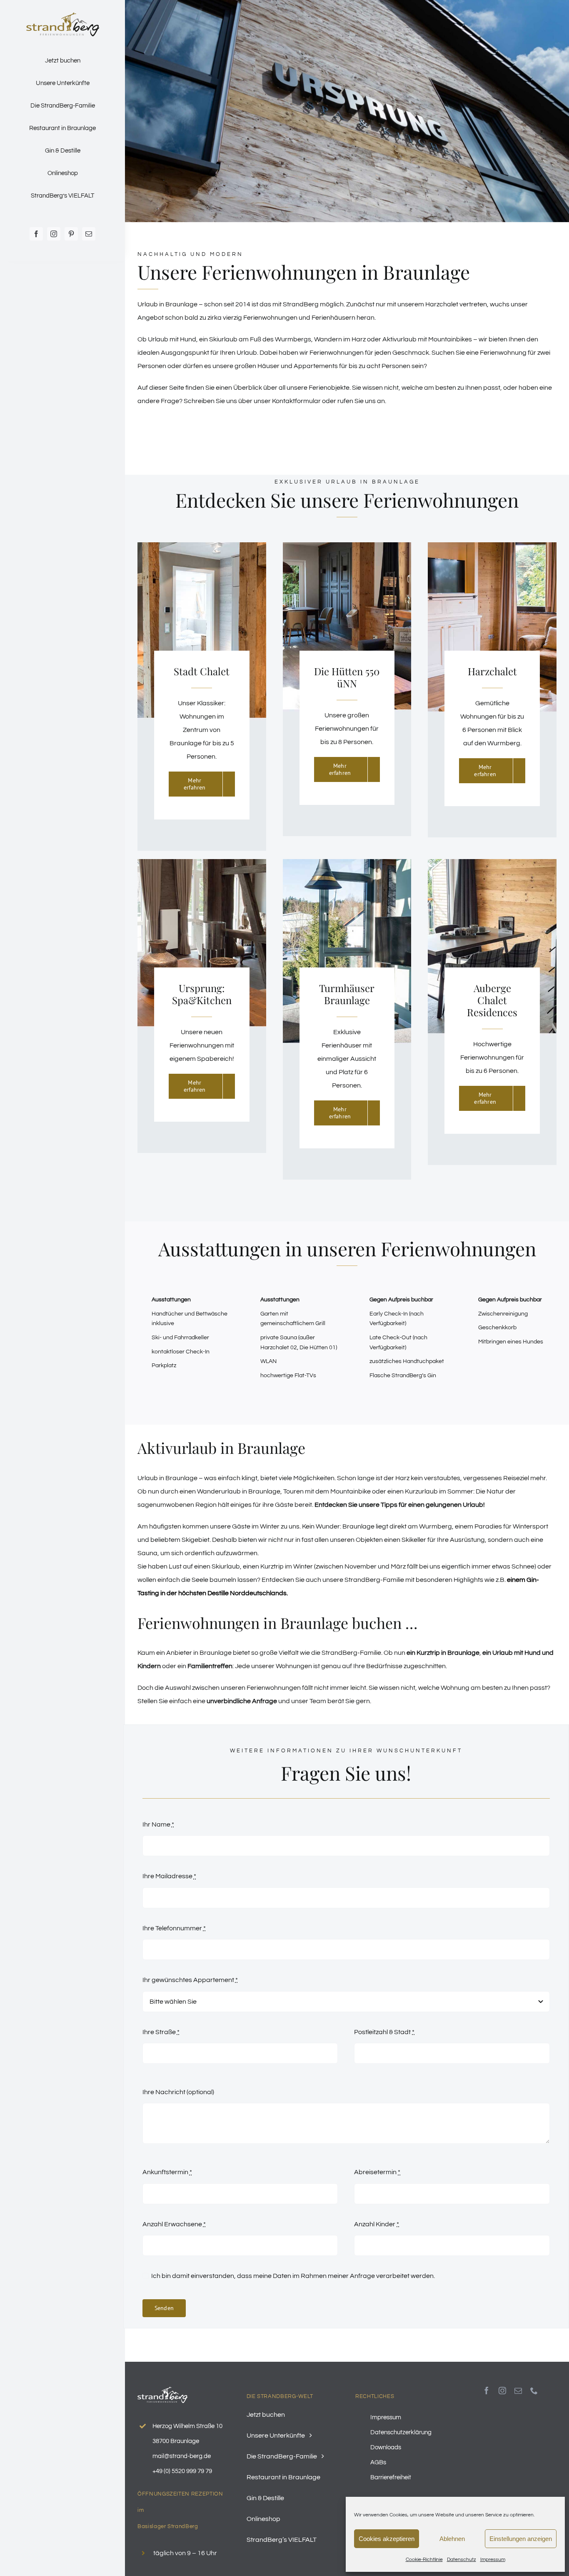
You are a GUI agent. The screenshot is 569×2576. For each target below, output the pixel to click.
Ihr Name (158, 1824)
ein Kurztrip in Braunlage (443, 1653)
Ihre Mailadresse (169, 1876)
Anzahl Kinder (377, 2224)
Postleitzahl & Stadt (384, 2032)
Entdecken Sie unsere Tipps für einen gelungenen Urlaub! (400, 1505)
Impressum (493, 2560)
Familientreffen (210, 1666)
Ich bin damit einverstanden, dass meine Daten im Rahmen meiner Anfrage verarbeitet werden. (293, 2276)
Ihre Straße (161, 2032)
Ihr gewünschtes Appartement (190, 1980)
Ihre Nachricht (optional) (178, 2092)
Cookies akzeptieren (387, 2539)
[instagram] (54, 234)
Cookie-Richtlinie (424, 2560)
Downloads (386, 2447)
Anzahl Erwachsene (174, 2224)
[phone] (534, 2391)
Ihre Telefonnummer (174, 1928)
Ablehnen (452, 2539)
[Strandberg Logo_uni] (63, 16)
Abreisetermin (377, 2172)
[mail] (89, 234)
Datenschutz (462, 2560)
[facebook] (36, 234)
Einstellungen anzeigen (521, 2539)
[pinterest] (71, 234)
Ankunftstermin (167, 2172)
